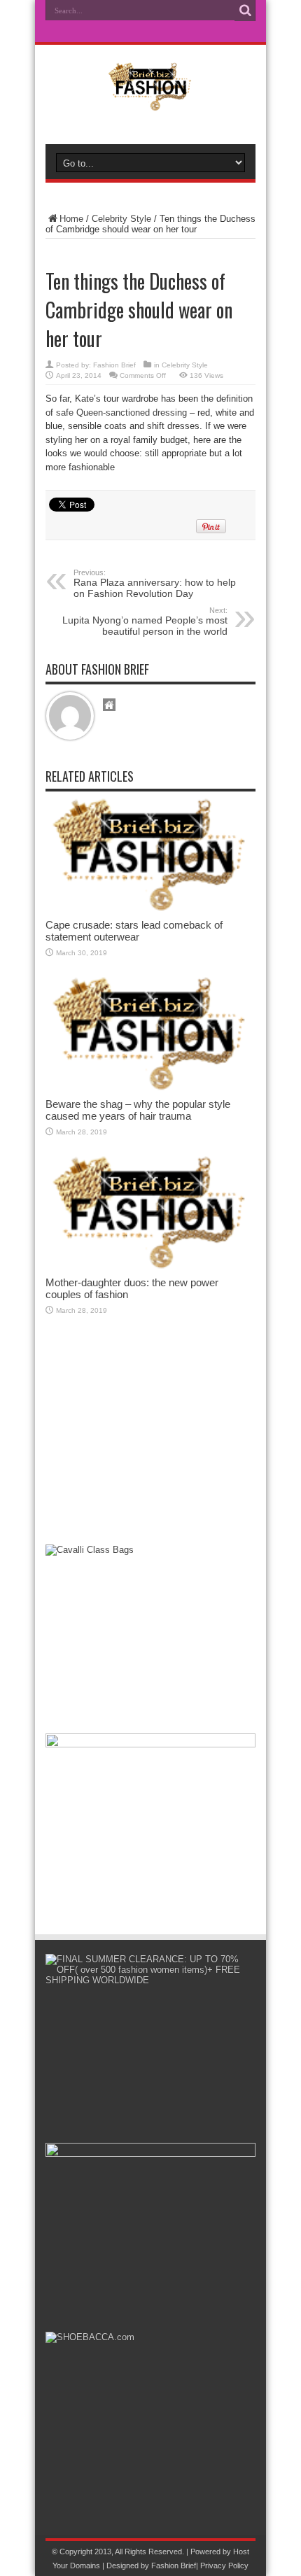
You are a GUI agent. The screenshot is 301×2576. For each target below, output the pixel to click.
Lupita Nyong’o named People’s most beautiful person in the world (145, 621)
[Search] (245, 10)
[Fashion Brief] (150, 101)
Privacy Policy (224, 2566)
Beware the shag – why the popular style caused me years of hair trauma (138, 1110)
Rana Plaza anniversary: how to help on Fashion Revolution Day (155, 584)
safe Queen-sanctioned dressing (121, 413)
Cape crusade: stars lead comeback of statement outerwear (134, 931)
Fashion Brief (114, 365)
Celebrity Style (121, 219)
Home (71, 219)
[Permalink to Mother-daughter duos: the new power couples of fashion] (150, 1266)
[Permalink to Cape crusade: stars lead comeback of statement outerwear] (150, 909)
